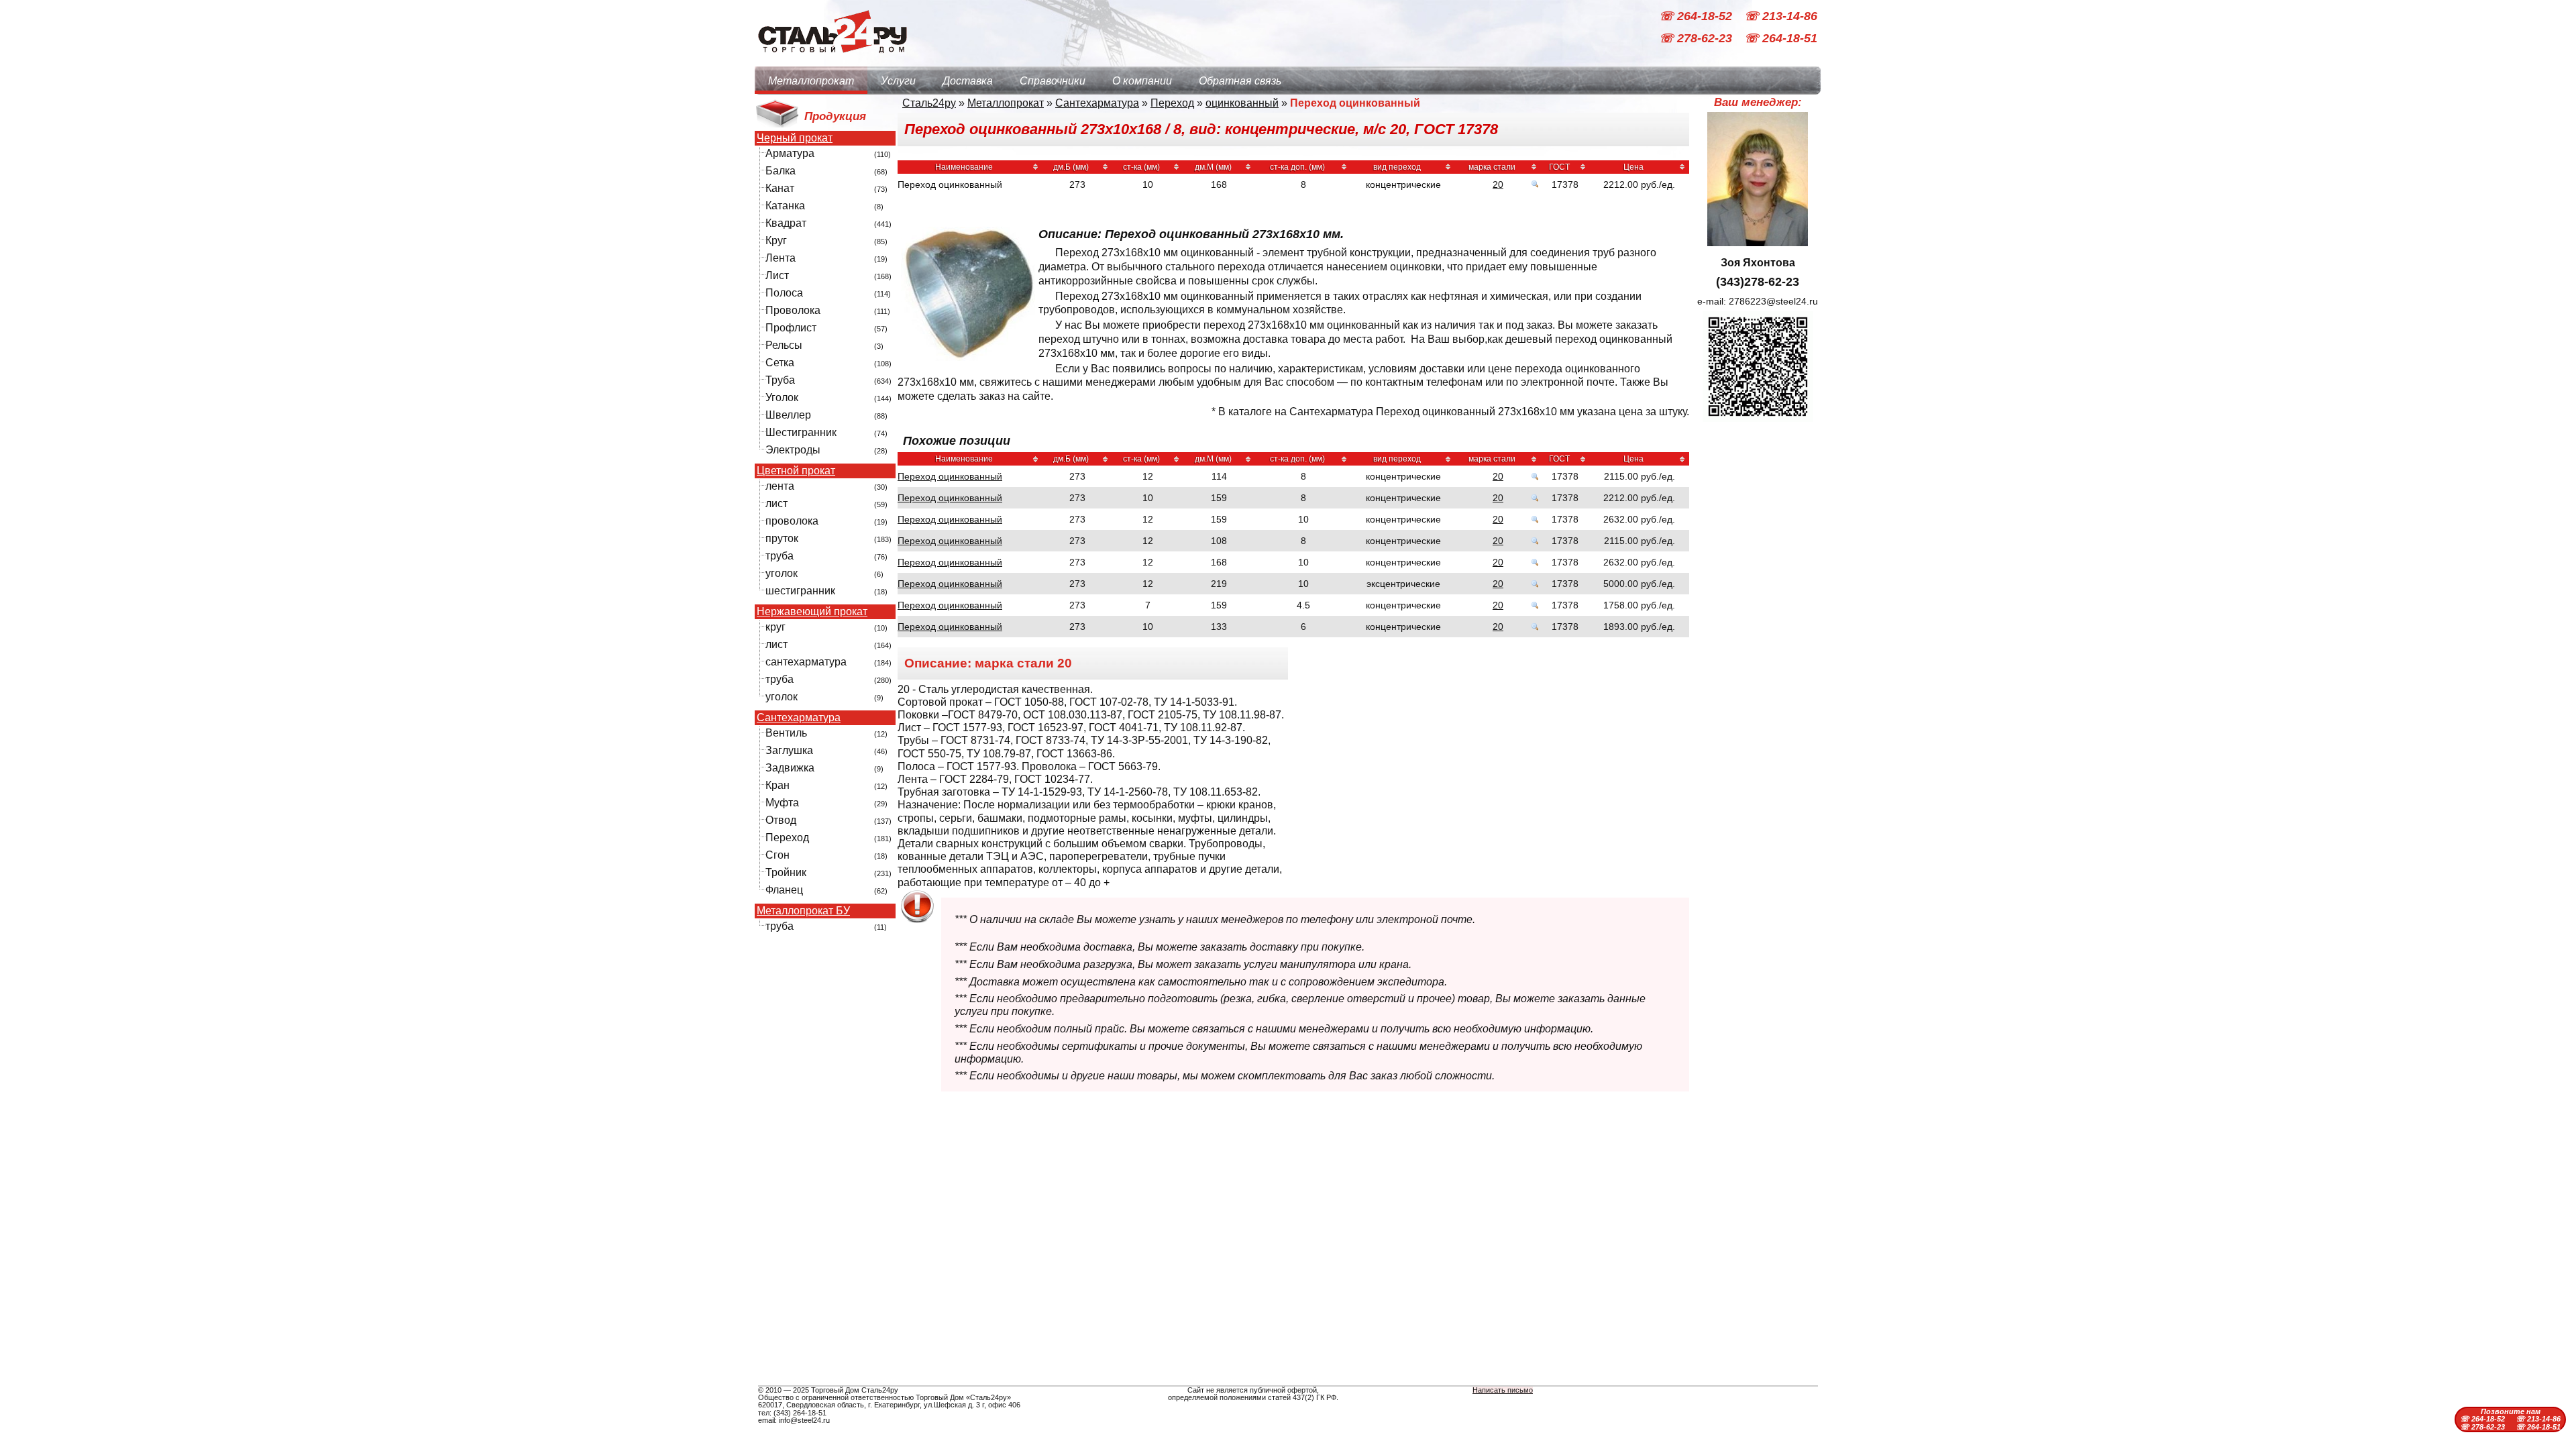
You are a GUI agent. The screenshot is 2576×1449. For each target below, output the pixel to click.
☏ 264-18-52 (1697, 16)
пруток (782, 538)
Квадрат (786, 223)
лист (776, 503)
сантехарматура (806, 662)
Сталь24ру (929, 103)
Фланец (784, 890)
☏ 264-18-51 (1781, 39)
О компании (1142, 81)
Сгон (777, 855)
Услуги (898, 81)
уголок (782, 573)
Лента (781, 258)
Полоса (784, 293)
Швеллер (788, 415)
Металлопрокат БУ (803, 911)
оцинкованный (1242, 103)
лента (780, 486)
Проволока (793, 310)
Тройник (786, 872)
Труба (780, 380)
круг (775, 627)
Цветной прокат (796, 471)
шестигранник (800, 591)
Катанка (785, 206)
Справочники (1053, 81)
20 (1498, 184)
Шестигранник (801, 432)
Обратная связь (1240, 81)
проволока (792, 521)
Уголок (782, 397)
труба (780, 556)
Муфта (782, 803)
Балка (781, 171)
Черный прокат (795, 138)
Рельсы (784, 345)
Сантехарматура (799, 718)
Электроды (793, 450)
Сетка (780, 363)
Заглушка (789, 750)
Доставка (968, 81)
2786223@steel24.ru (1773, 301)
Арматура (790, 153)
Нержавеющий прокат (812, 612)
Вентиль (786, 733)
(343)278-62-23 (1758, 282)
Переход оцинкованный (950, 476)
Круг (776, 240)
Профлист (791, 328)
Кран (777, 785)
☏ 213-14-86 (1781, 16)
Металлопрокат (811, 81)
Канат (780, 188)
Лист (777, 275)
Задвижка (790, 768)
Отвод (781, 820)
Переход (787, 838)
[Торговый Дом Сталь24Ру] (832, 60)
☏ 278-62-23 (1697, 39)
